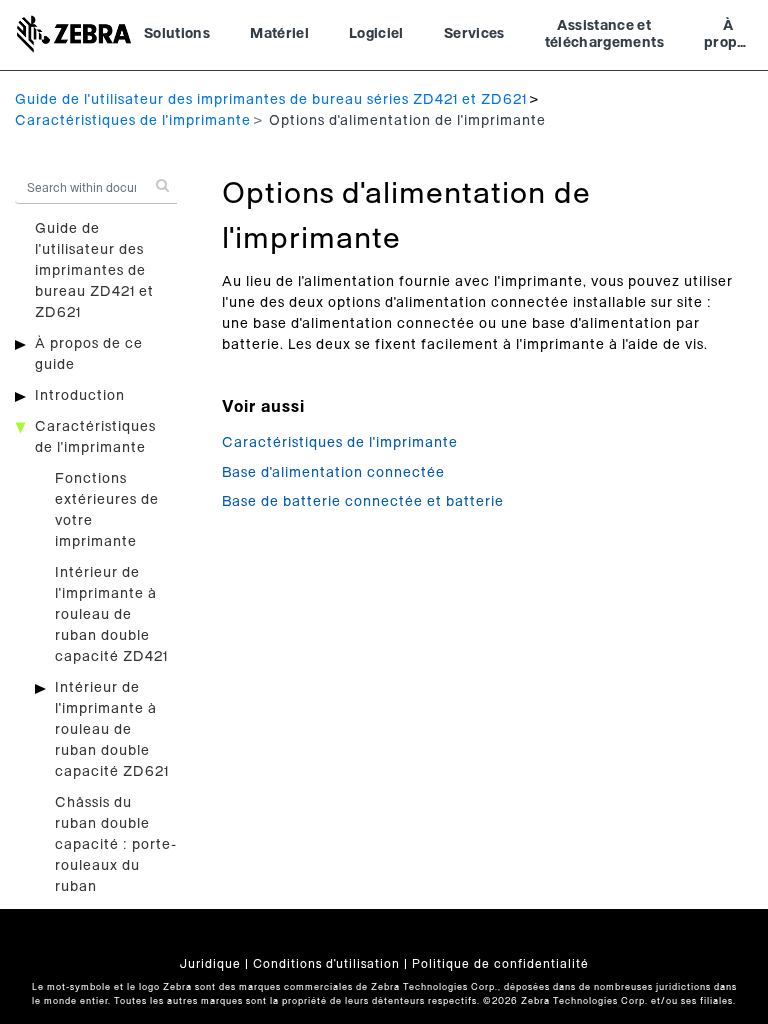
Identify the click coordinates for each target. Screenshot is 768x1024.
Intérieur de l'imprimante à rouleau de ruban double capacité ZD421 (111, 615)
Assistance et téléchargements (604, 35)
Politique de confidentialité (500, 964)
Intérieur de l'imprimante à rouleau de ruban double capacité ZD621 (112, 730)
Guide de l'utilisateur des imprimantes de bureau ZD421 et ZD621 (94, 271)
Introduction (80, 396)
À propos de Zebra (728, 37)
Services (474, 34)
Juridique (210, 964)
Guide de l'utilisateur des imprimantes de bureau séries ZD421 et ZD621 (271, 100)
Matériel (279, 34)
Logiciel (376, 34)
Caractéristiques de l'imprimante (133, 121)
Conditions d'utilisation (326, 964)
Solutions (177, 34)
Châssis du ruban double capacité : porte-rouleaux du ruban (116, 845)
